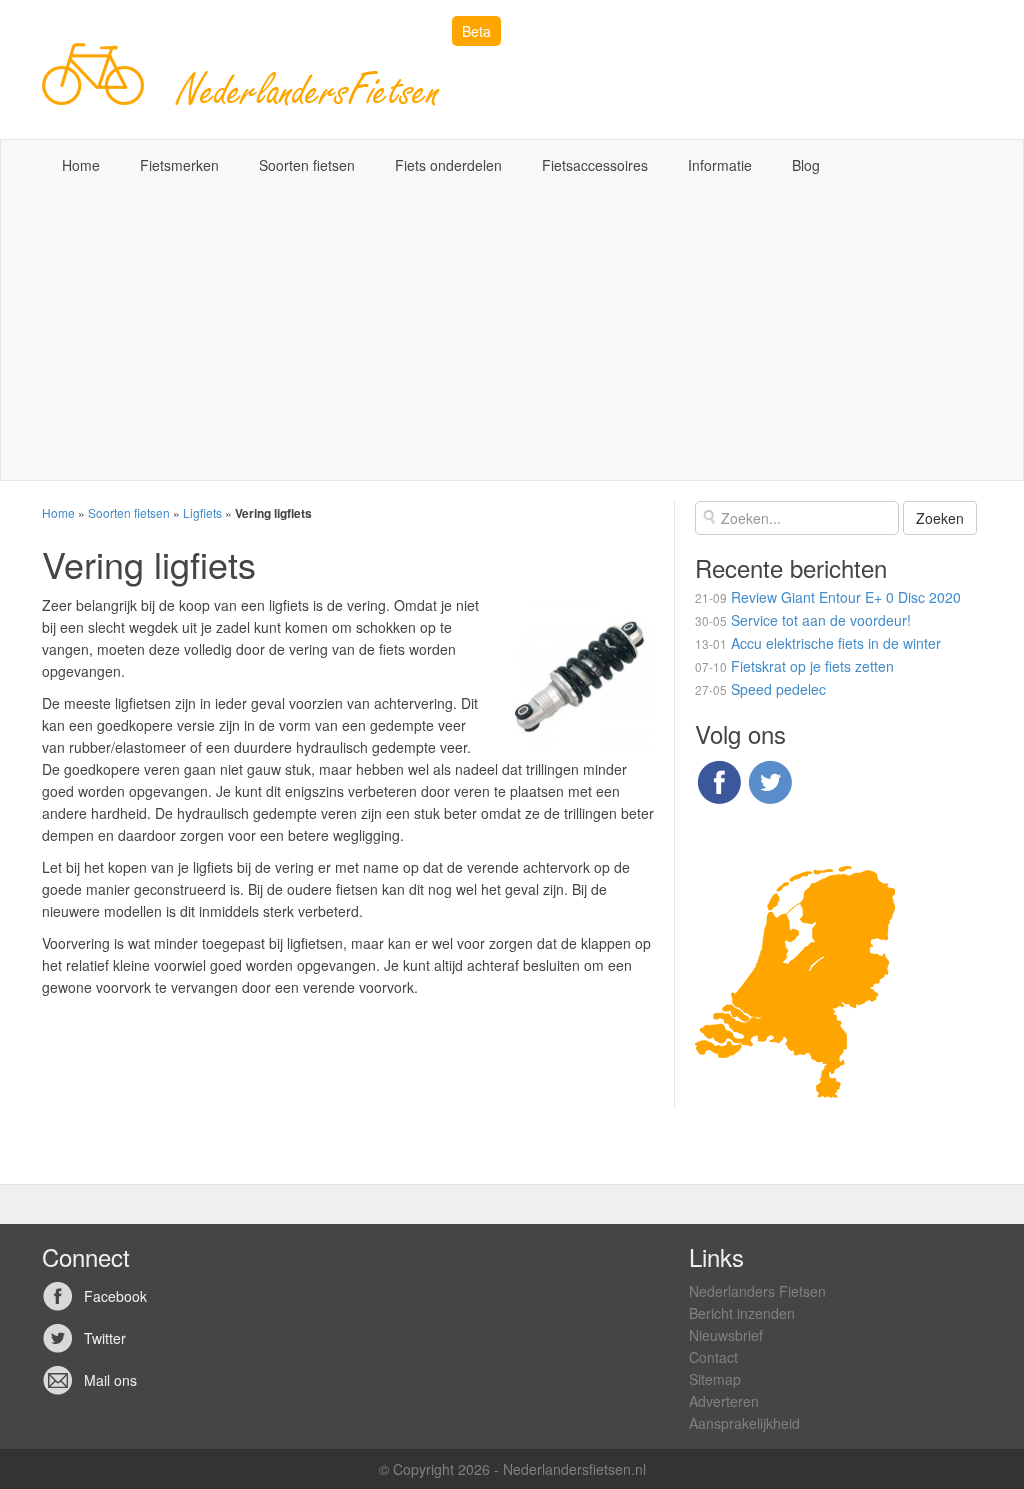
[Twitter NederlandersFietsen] (770, 779)
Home (81, 165)
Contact (713, 1357)
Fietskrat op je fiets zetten (812, 666)
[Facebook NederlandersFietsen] (719, 779)
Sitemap (715, 1379)
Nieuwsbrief (726, 1335)
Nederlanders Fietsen (757, 1291)
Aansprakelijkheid (744, 1423)
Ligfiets (202, 512)
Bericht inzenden (742, 1313)
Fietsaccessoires (595, 165)
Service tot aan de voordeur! (821, 620)
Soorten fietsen (307, 165)
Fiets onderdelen (448, 165)
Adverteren (724, 1401)
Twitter (105, 1338)
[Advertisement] (512, 340)
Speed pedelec (778, 689)
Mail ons (110, 1380)
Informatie (720, 165)
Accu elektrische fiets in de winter (836, 643)
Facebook (115, 1296)
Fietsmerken (179, 165)
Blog (806, 165)
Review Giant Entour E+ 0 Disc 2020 (846, 597)
